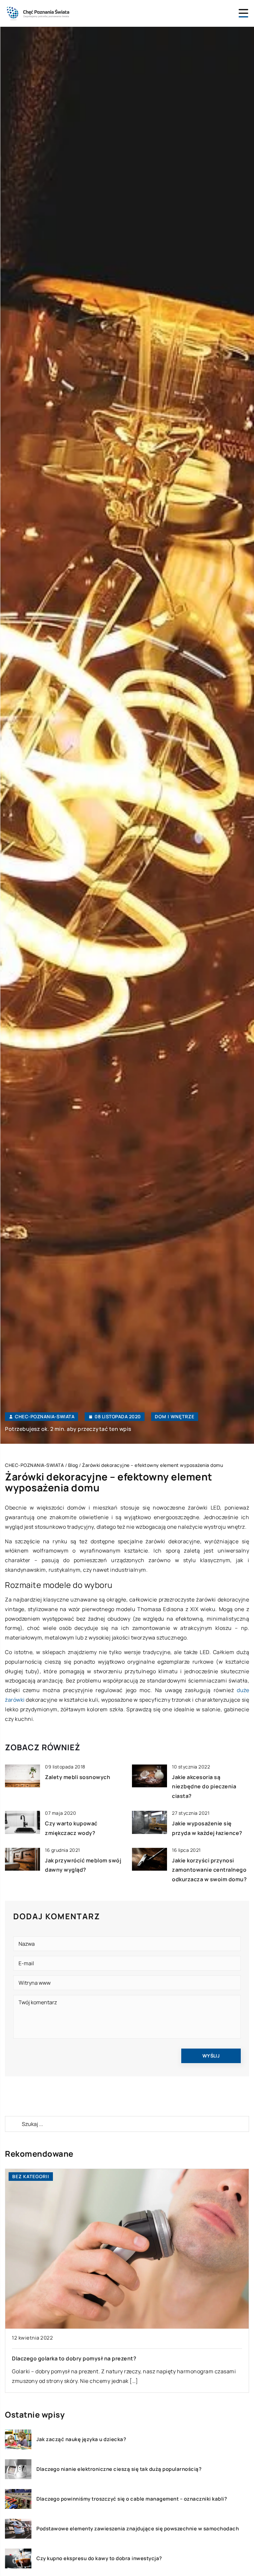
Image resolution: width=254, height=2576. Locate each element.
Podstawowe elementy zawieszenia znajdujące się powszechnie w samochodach (138, 2529)
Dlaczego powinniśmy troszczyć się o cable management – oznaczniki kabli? (132, 2499)
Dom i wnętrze (175, 1416)
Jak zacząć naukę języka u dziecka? (81, 2439)
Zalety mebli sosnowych (78, 1777)
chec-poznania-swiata (45, 1417)
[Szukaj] (13, 2124)
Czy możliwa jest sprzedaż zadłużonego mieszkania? (83, 2358)
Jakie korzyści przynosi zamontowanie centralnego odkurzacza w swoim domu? (209, 1870)
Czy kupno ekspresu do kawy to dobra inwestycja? (99, 2558)
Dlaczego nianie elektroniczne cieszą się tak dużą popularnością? (119, 2469)
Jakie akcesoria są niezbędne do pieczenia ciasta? (204, 1787)
